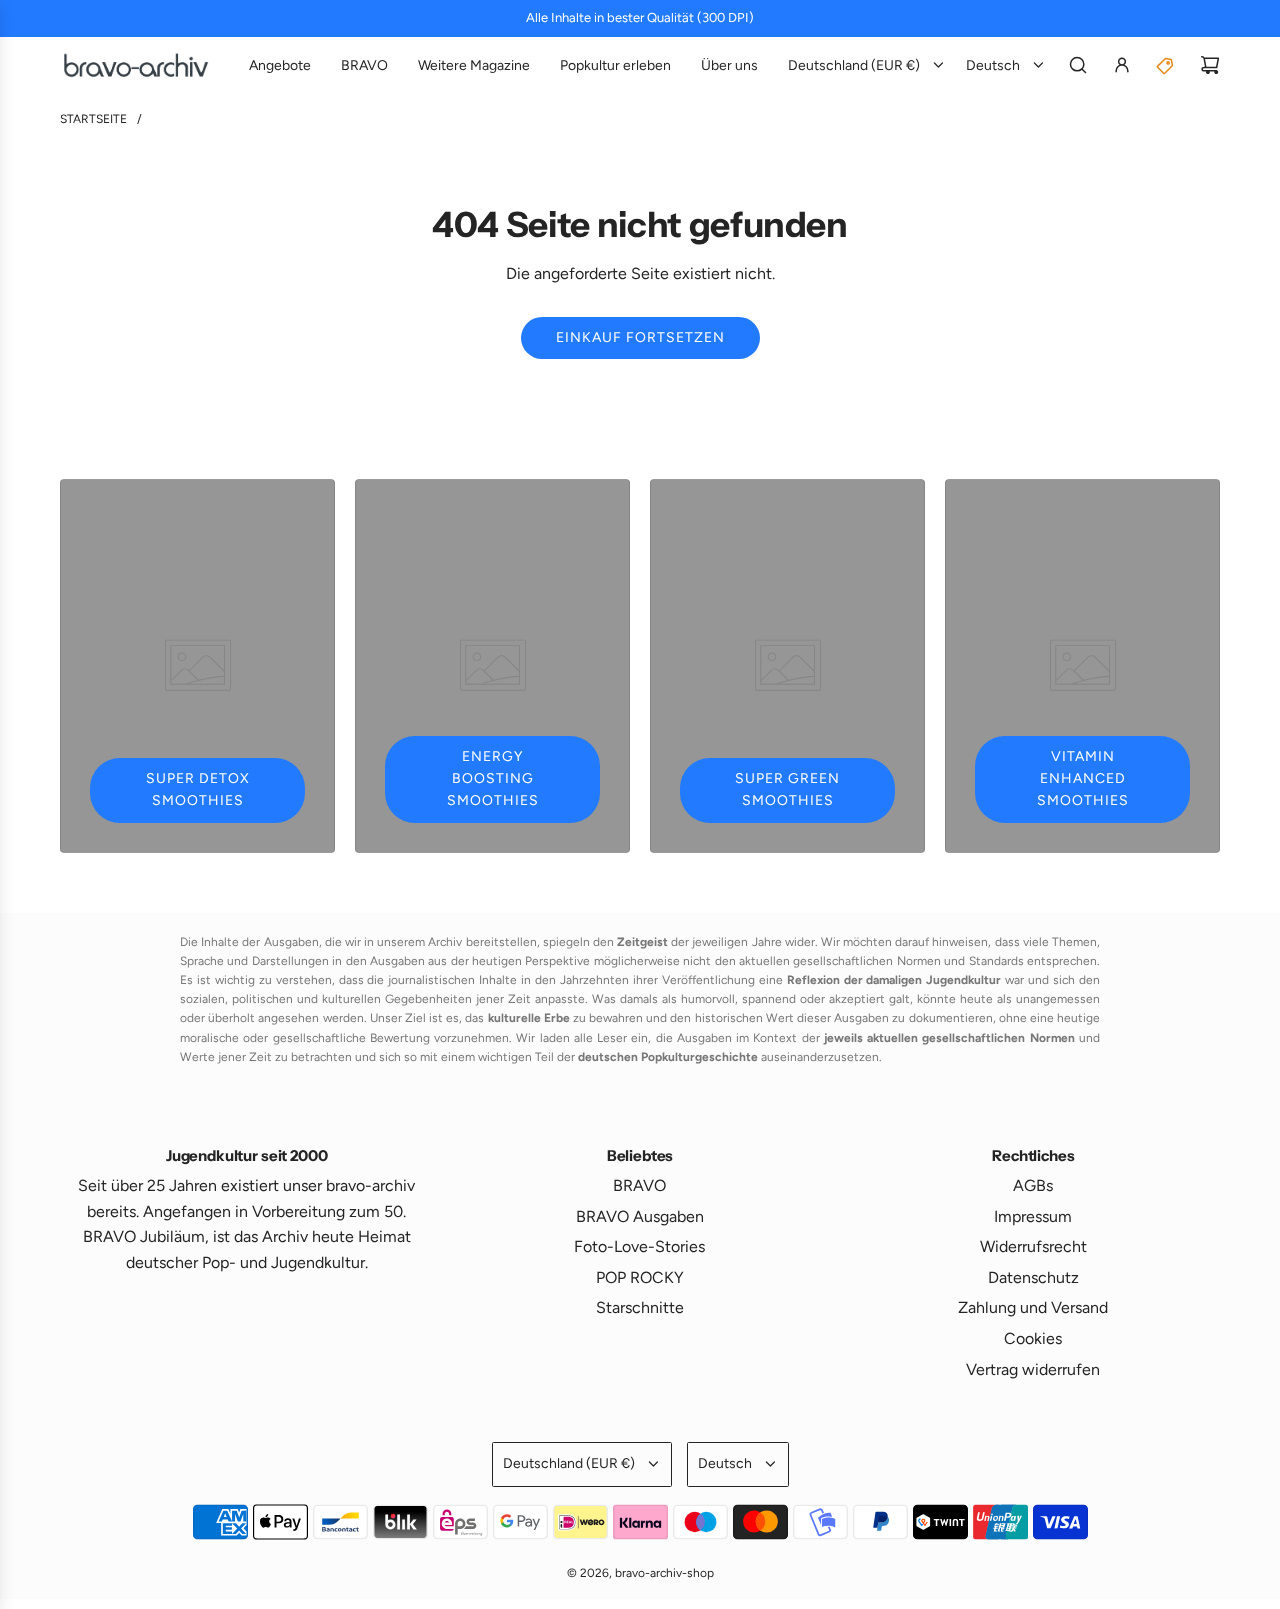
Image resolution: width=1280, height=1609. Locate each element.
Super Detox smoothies (198, 789)
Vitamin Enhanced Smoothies (1083, 779)
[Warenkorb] (1210, 65)
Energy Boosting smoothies (493, 779)
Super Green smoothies (787, 789)
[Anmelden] (1122, 65)
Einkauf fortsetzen (640, 337)
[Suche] (1078, 65)
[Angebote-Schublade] (1166, 65)
